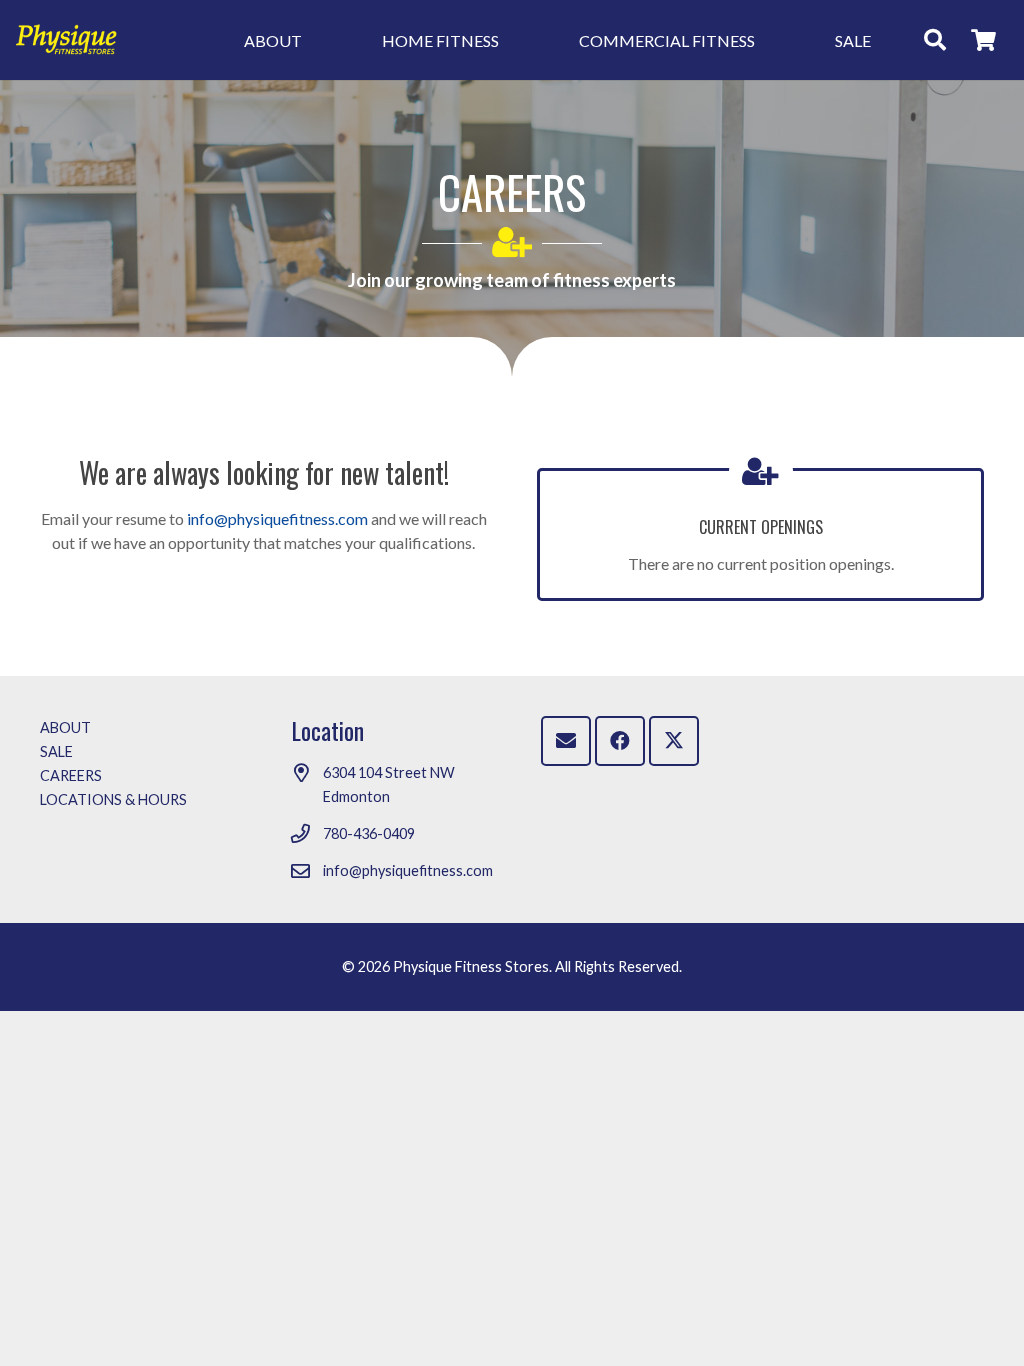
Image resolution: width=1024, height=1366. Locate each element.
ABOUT (65, 727)
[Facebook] (620, 741)
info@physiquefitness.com (277, 518)
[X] (674, 741)
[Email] (566, 741)
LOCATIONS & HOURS (113, 799)
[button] (316, 39)
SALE (56, 751)
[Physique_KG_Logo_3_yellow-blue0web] (66, 40)
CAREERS (71, 775)
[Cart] (984, 40)
